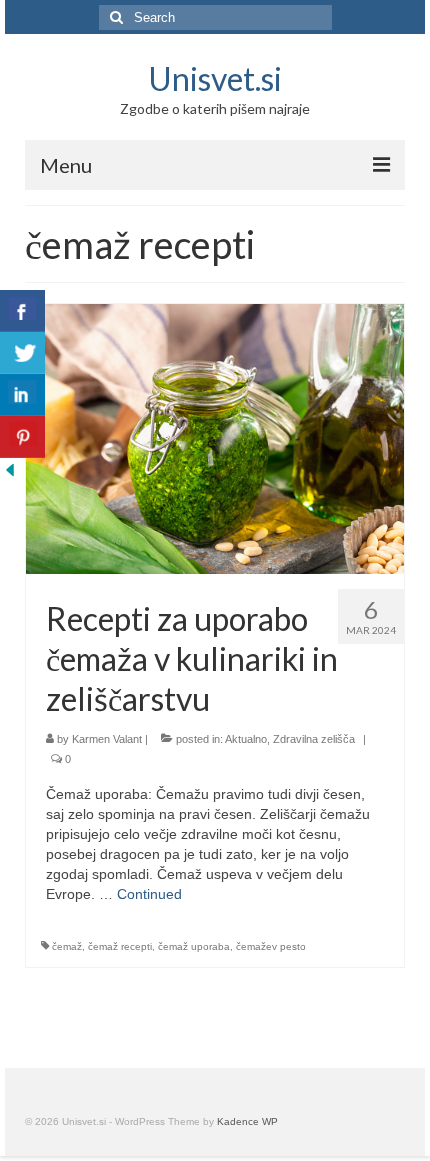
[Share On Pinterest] (22, 437)
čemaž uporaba (194, 946)
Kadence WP (247, 1121)
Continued (149, 894)
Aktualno (246, 739)
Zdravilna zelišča (314, 739)
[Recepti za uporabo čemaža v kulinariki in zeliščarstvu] (215, 438)
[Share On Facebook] (22, 311)
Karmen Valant (107, 739)
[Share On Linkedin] (22, 395)
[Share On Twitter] (22, 353)
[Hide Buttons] (10, 468)
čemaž (67, 946)
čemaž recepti (120, 946)
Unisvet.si (215, 78)
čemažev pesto (271, 946)
